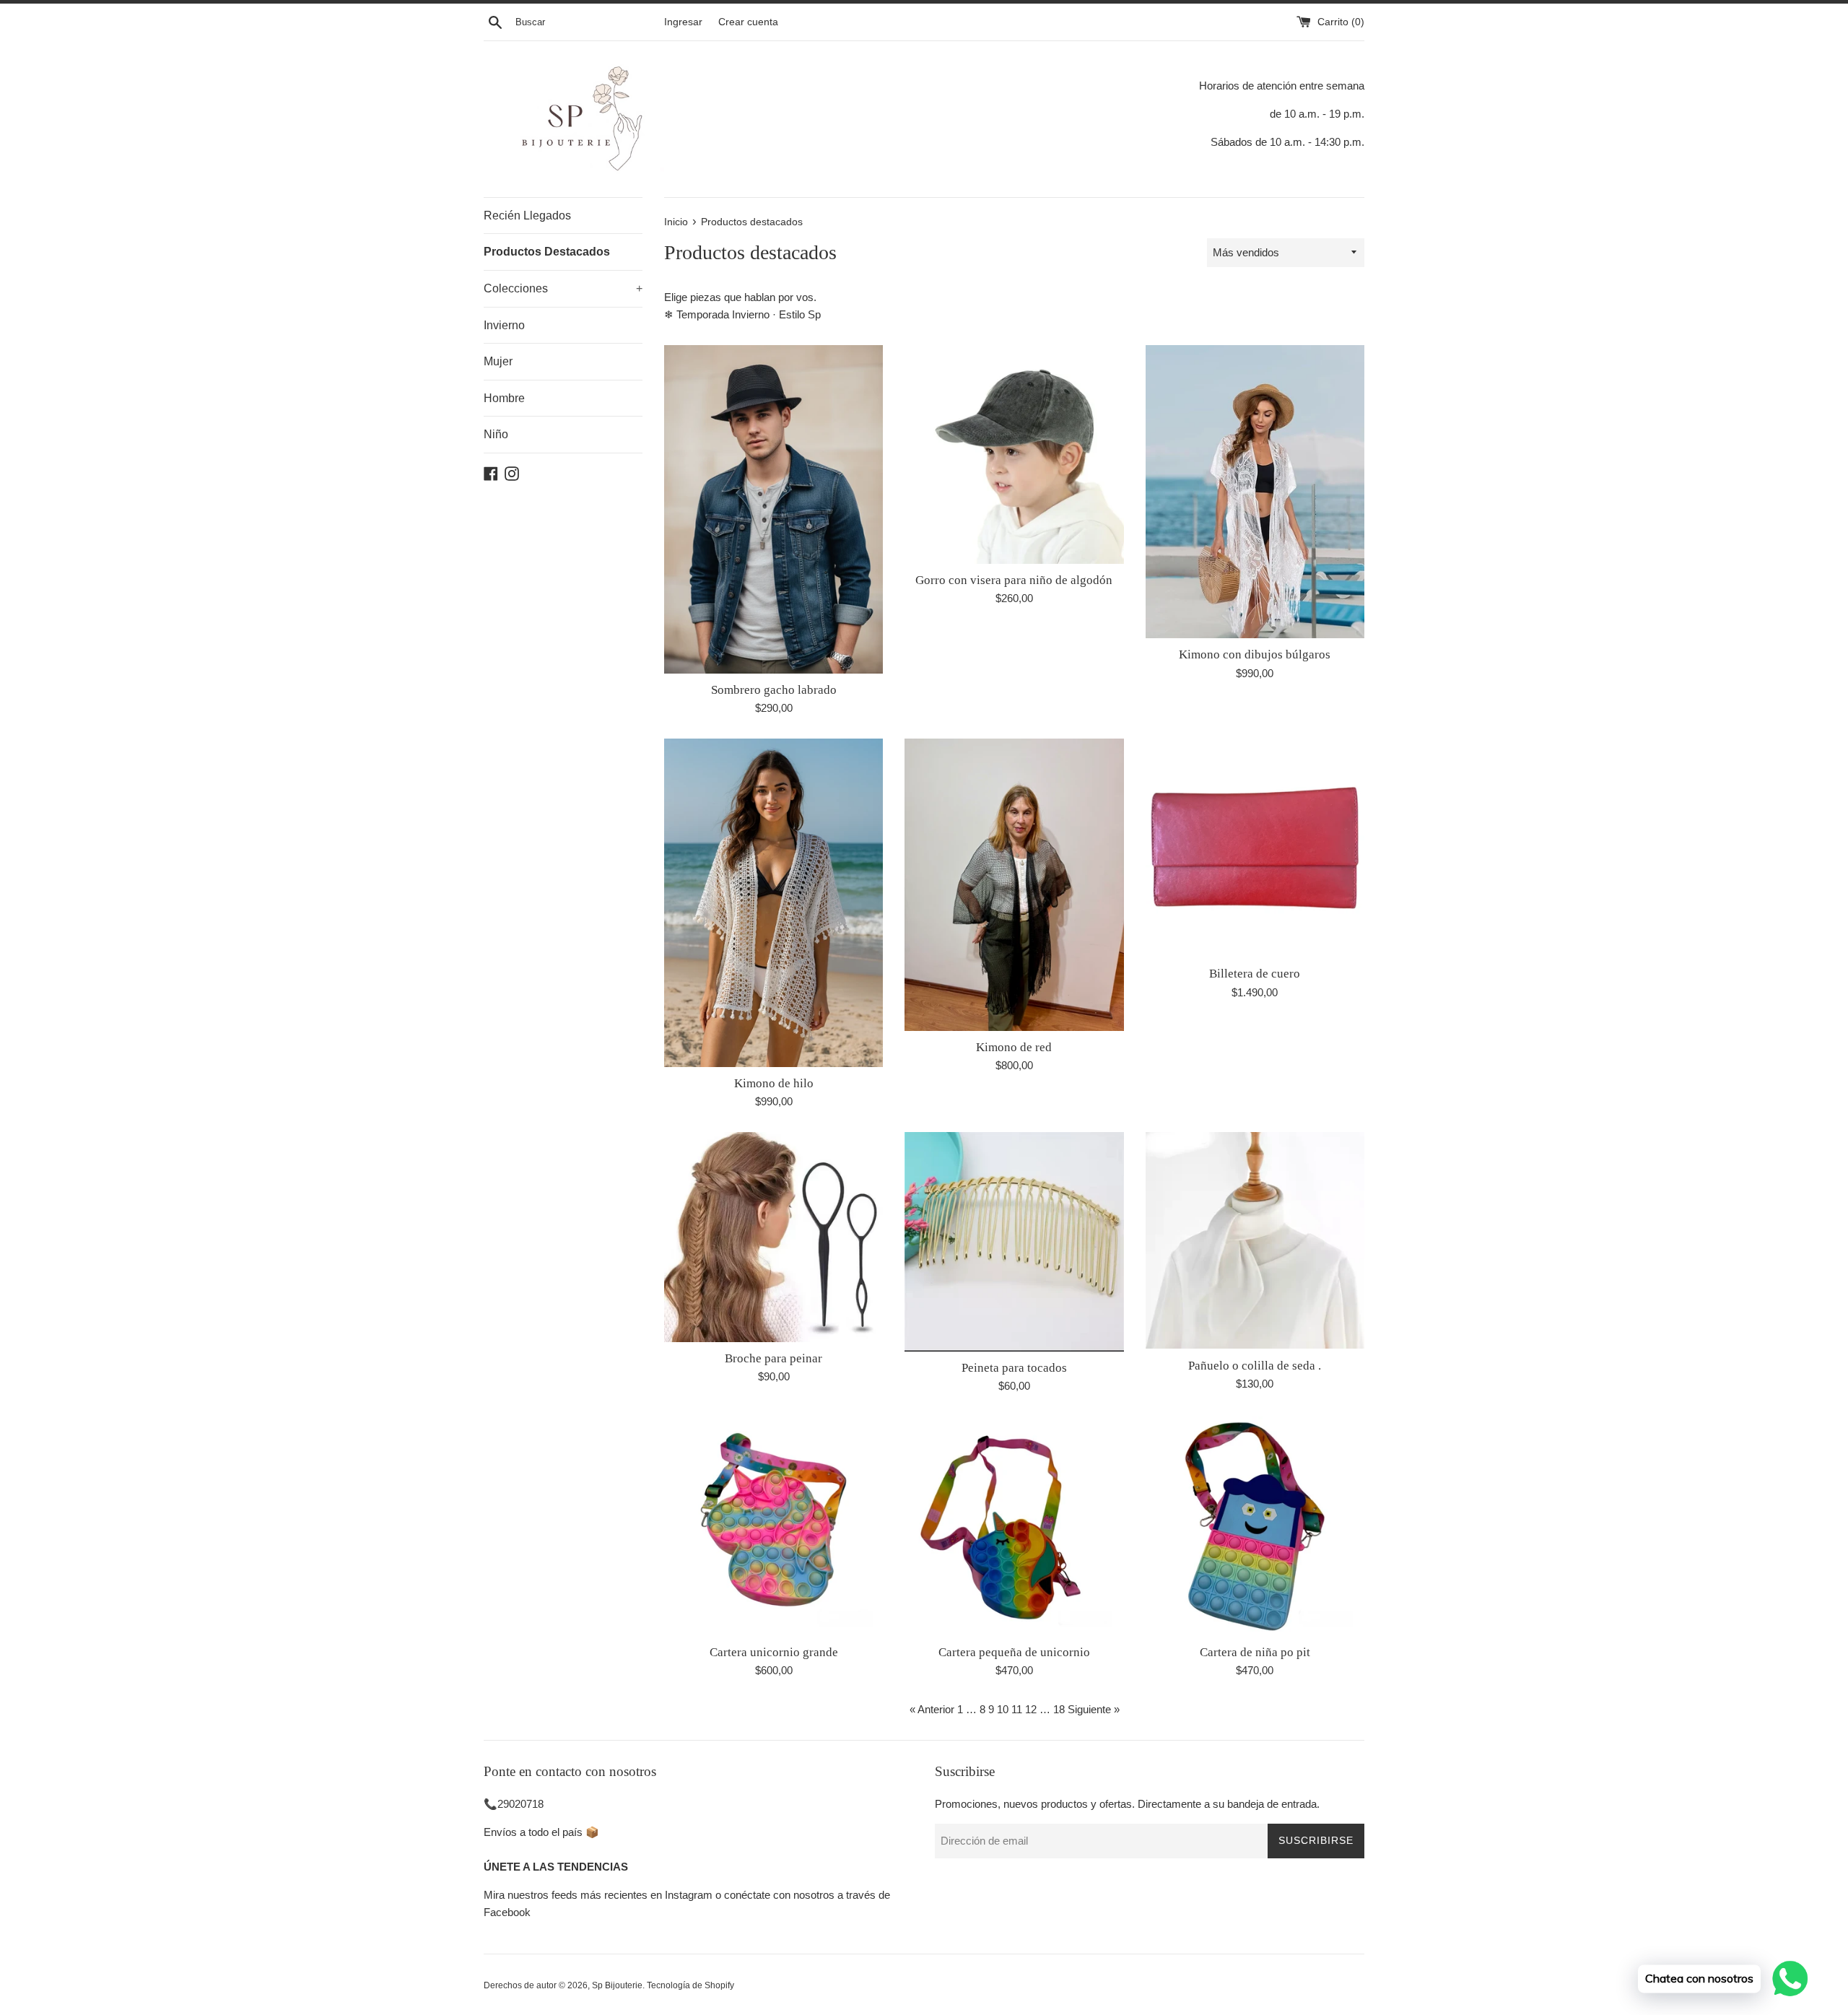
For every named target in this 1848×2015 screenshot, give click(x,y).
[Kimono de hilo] (773, 903)
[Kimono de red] (1014, 884)
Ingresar (683, 22)
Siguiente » (1094, 1709)
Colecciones (563, 288)
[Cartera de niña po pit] (1255, 1526)
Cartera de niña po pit (1255, 1652)
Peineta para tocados (1014, 1368)
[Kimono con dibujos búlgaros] (1255, 492)
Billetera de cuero (1255, 974)
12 (1031, 1709)
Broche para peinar (773, 1358)
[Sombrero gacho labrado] (773, 509)
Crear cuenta (748, 22)
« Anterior (932, 1709)
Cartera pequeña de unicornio (1014, 1652)
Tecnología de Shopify (690, 1985)
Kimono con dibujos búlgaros (1255, 654)
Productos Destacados (547, 252)
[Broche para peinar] (773, 1237)
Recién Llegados (527, 216)
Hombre (504, 398)
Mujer (498, 361)
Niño (496, 434)
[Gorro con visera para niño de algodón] (1014, 454)
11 (1017, 1709)
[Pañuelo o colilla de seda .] (1255, 1240)
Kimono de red (1014, 1047)
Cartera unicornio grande (774, 1652)
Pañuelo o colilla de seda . (1255, 1366)
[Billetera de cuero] (1255, 848)
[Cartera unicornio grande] (773, 1526)
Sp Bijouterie (617, 1985)
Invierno (504, 325)
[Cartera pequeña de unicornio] (1014, 1526)
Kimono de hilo (774, 1083)
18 (1059, 1709)
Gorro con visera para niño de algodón (1014, 580)
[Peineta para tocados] (1014, 1241)
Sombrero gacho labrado (774, 690)
